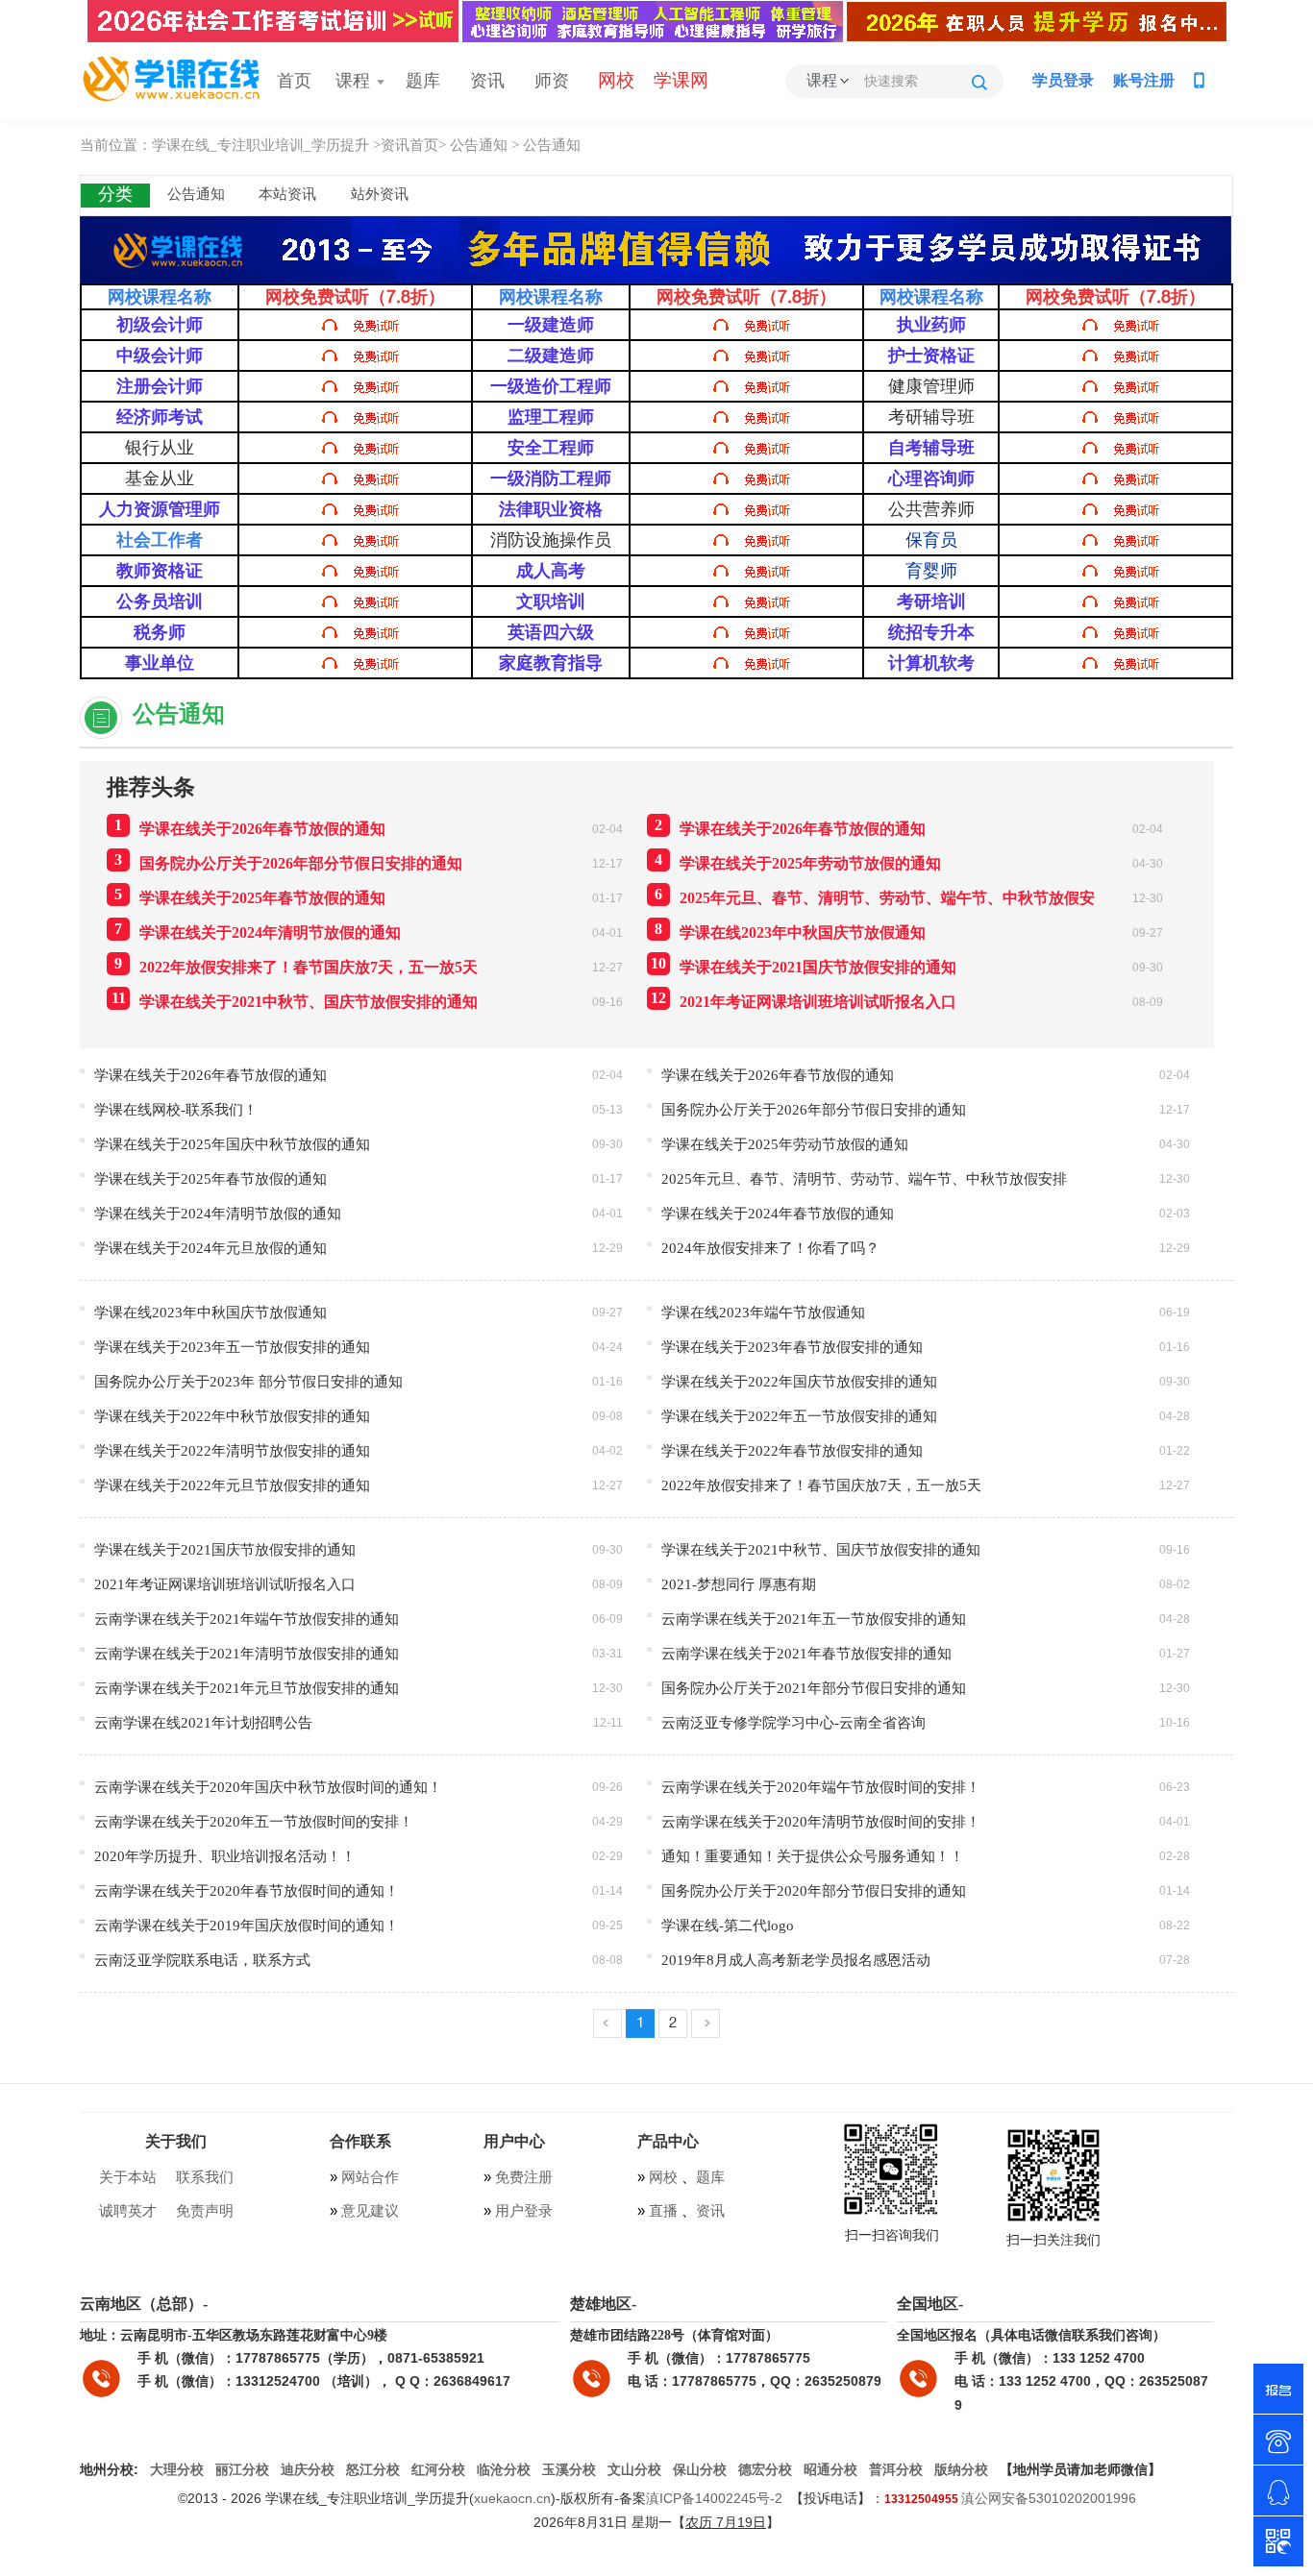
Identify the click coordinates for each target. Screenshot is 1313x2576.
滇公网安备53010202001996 (1049, 2498)
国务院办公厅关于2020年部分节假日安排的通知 (814, 1890)
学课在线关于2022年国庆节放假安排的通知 (799, 1381)
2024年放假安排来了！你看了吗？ (770, 1248)
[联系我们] (1278, 2440)
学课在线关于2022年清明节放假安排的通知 (232, 1450)
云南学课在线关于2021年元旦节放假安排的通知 (247, 1688)
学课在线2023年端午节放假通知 (763, 1312)
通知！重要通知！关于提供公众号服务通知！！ (813, 1856)
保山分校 (700, 2470)
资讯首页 (409, 145)
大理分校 (177, 2470)
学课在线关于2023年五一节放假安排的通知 (232, 1347)
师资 (552, 82)
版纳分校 (961, 2470)
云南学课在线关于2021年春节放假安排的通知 (806, 1653)
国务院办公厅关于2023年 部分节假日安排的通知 (248, 1381)
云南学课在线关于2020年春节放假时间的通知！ (247, 1890)
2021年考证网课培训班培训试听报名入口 (804, 1000)
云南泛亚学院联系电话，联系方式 (202, 1960)
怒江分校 (373, 2470)
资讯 (487, 82)
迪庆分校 (308, 2470)
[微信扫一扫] (1278, 2541)
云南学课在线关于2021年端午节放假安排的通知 (247, 1619)
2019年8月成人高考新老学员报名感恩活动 (796, 1960)
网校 (663, 2177)
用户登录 (522, 2211)
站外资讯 (380, 195)
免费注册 (522, 2177)
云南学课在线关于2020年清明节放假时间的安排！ (821, 1821)
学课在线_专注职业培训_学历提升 (260, 145)
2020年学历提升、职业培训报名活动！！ (225, 1856)
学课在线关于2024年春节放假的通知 (778, 1213)
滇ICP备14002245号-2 (714, 2498)
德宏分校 (765, 2470)
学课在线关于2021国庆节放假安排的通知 (804, 965)
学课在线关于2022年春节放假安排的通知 (792, 1450)
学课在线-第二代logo (728, 1925)
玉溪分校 (569, 2470)
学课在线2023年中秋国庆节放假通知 (790, 931)
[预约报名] (1278, 2389)
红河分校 (438, 2470)
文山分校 (634, 2470)
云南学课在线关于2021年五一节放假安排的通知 (814, 1619)
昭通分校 (830, 2470)
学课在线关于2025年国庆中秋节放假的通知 (232, 1144)
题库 (423, 82)
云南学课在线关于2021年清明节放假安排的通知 (247, 1653)
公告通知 (479, 145)
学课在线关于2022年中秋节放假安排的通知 (232, 1416)
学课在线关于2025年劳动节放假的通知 (798, 861)
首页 (294, 82)
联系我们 (205, 2177)
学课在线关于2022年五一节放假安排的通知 (799, 1416)
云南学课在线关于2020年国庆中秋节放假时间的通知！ (268, 1787)
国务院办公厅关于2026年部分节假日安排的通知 (288, 861)
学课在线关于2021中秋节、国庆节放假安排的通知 (295, 1000)
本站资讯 (287, 195)
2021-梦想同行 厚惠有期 (739, 1584)
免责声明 (205, 2211)
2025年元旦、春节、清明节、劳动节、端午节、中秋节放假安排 (864, 1178)
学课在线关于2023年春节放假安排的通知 (792, 1347)
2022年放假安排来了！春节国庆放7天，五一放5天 (296, 965)
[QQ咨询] (1278, 2490)
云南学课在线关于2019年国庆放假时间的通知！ (247, 1925)
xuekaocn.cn (512, 2498)
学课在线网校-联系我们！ (176, 1109)
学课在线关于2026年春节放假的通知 (250, 827)
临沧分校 (504, 2470)
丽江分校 (242, 2470)
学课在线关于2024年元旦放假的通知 (211, 1248)
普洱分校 (896, 2470)
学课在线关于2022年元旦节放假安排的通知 (232, 1485)
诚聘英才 (128, 2211)
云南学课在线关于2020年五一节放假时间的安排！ (254, 1821)
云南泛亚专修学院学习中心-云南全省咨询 (793, 1722)
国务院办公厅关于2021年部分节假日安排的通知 (814, 1688)
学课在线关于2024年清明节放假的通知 (258, 931)
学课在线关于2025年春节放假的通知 (250, 896)
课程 (361, 82)
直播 (663, 2211)
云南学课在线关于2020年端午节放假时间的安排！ (821, 1787)
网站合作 (368, 2177)
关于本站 (128, 2177)
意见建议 (370, 2211)
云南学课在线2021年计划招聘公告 (203, 1722)
